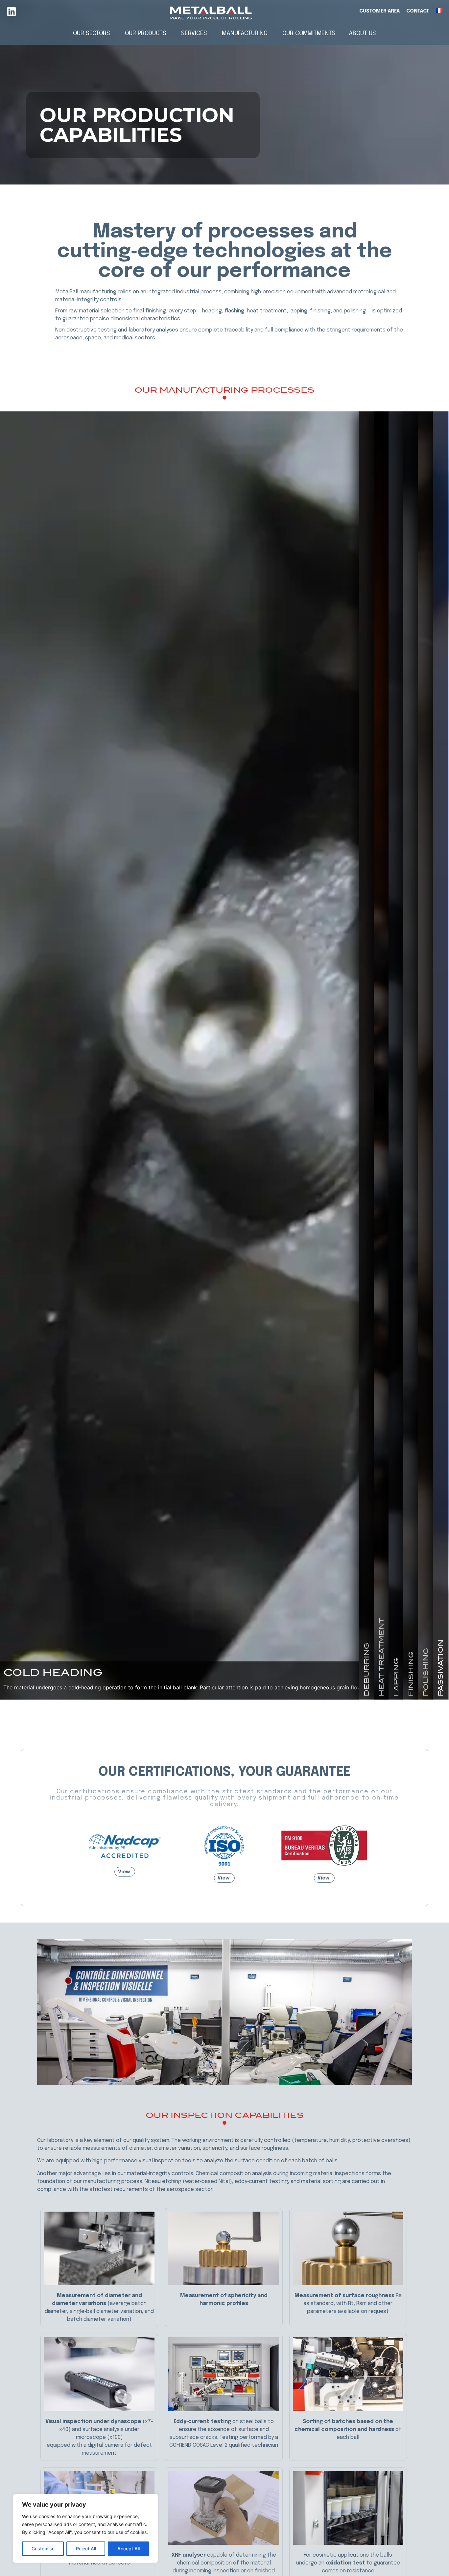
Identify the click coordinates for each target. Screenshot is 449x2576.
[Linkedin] (12, 12)
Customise (43, 2549)
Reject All (86, 2549)
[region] (85, 2528)
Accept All (129, 2549)
